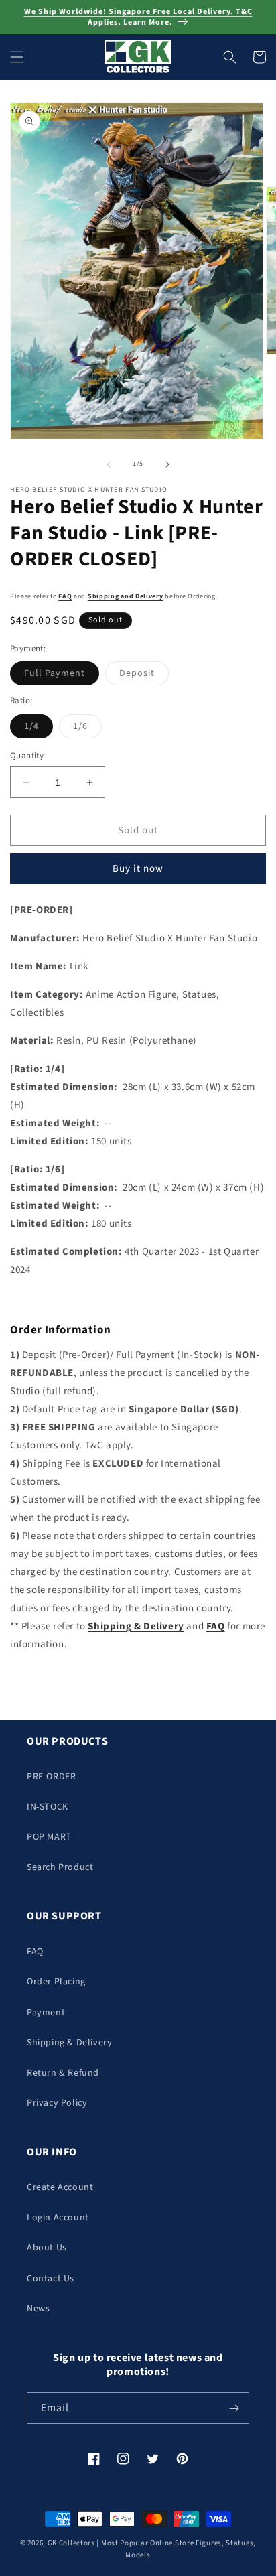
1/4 (39, 729)
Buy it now (138, 869)
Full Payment (62, 676)
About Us (47, 2248)
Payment (46, 2013)
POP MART (49, 1837)
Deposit (144, 676)
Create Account (60, 2187)
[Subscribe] (234, 2408)
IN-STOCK (48, 1807)
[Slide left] (109, 464)
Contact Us (51, 2279)
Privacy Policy (57, 2103)
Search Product (60, 1867)
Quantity (27, 756)
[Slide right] (167, 464)
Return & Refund (63, 2073)
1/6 (87, 729)
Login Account (58, 2218)
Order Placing (56, 1982)
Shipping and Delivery (126, 596)
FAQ (65, 596)
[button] (17, 57)
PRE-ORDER (51, 1777)
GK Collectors (71, 2543)
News (38, 2309)
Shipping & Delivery (69, 2043)
